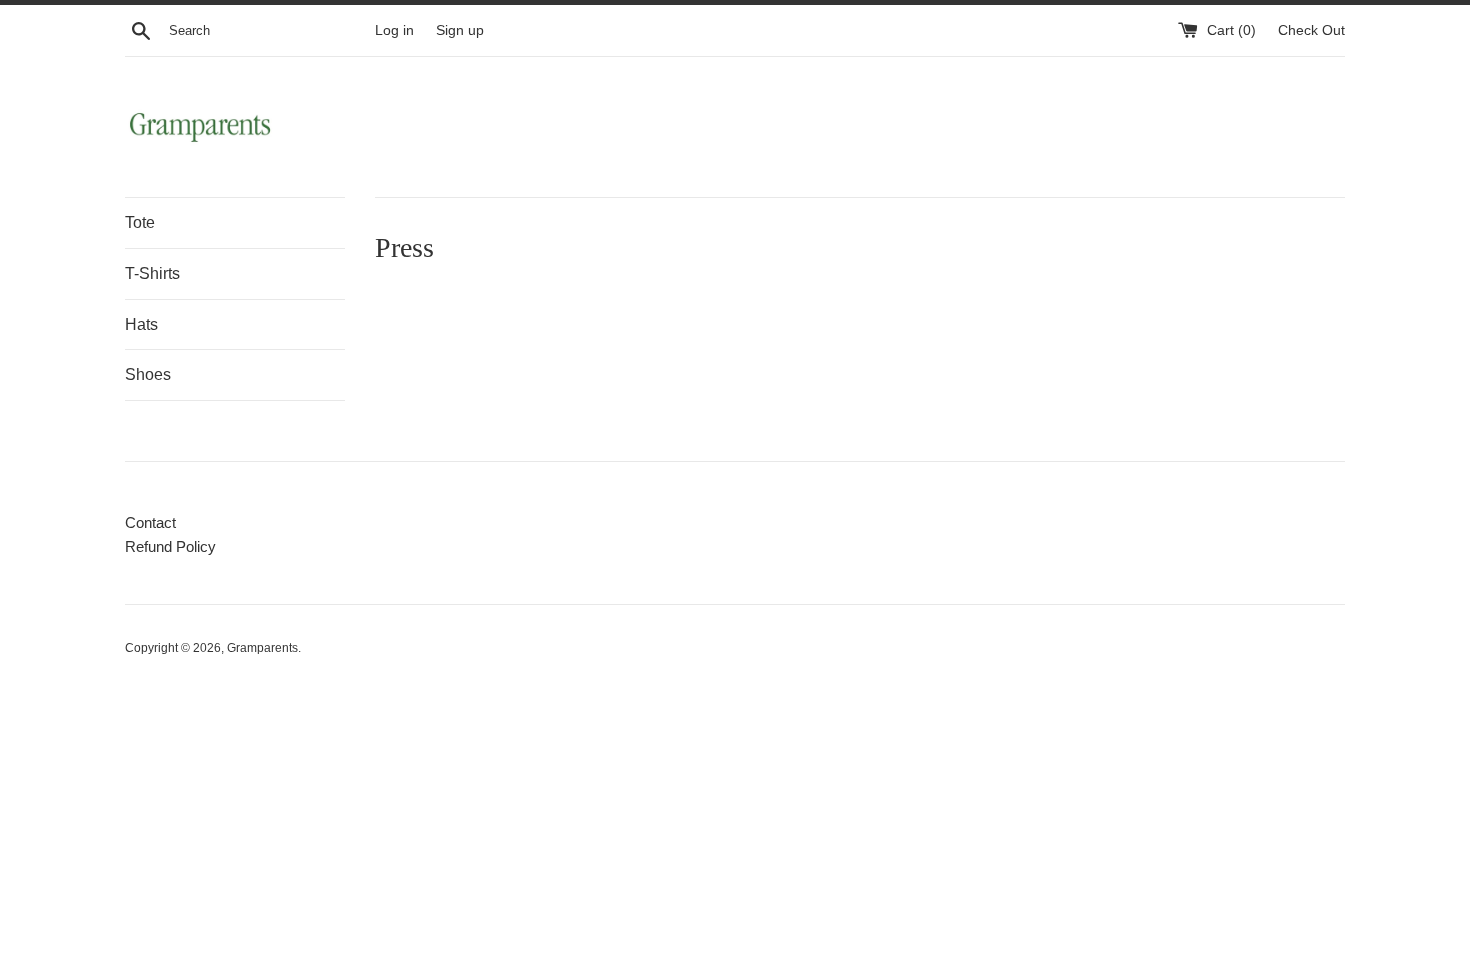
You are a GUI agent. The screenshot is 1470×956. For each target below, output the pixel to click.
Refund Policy (170, 546)
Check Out (1311, 30)
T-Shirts (152, 273)
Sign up (460, 30)
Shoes (148, 374)
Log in (394, 30)
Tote (140, 222)
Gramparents (262, 648)
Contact (150, 522)
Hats (141, 324)
